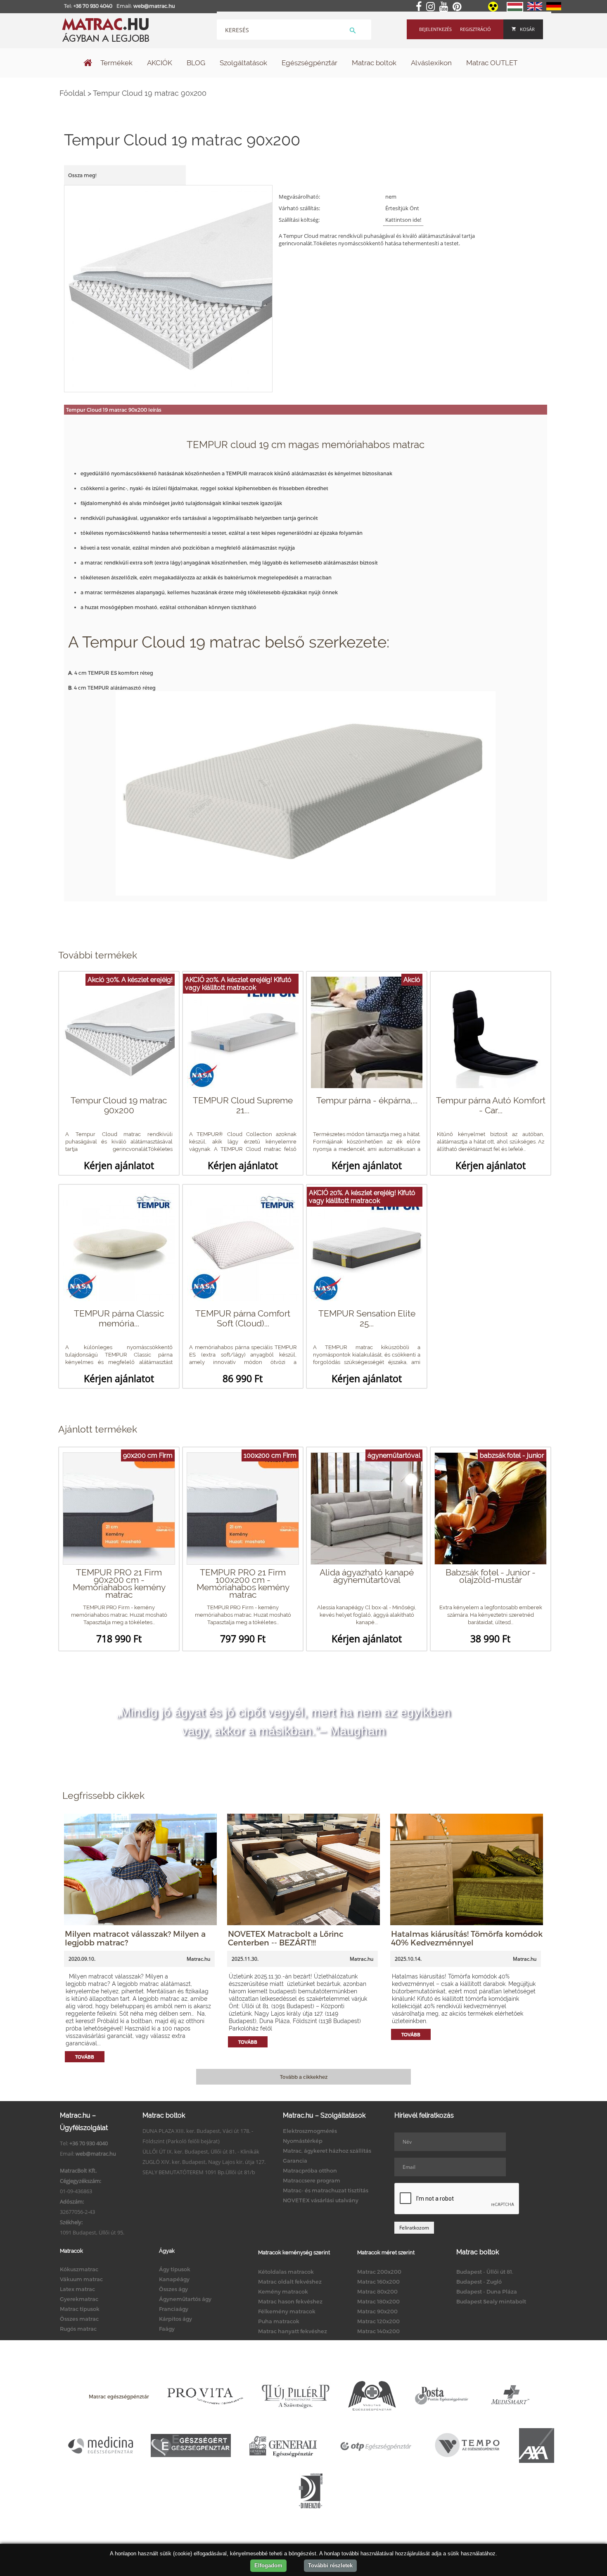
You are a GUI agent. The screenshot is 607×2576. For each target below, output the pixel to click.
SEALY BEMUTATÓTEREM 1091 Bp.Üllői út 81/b (199, 2172)
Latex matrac (77, 2289)
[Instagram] (432, 7)
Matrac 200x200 (379, 2272)
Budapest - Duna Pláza (487, 2291)
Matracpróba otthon (310, 2170)
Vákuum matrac (81, 2279)
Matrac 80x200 (377, 2291)
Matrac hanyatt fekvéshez (293, 2331)
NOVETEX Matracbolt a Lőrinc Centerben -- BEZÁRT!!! (286, 1938)
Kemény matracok (283, 2291)
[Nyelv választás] (515, 10)
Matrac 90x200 (377, 2311)
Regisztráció (475, 29)
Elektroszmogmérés (310, 2131)
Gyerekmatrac (79, 2299)
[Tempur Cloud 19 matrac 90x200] (169, 288)
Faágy (167, 2329)
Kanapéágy (174, 2279)
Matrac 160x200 (378, 2282)
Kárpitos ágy (175, 2319)
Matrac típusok (80, 2309)
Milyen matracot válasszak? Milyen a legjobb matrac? (135, 1938)
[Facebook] (420, 7)
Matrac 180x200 (378, 2301)
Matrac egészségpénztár (119, 2396)
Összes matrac (79, 2319)
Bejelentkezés (435, 29)
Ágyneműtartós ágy (185, 2299)
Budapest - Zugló (479, 2282)
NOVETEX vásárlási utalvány (321, 2200)
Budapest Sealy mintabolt (491, 2301)
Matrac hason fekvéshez (290, 2301)
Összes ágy (173, 2289)
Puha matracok (279, 2321)
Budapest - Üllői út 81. (485, 2272)
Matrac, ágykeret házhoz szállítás (327, 2151)
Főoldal (72, 93)
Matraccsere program (312, 2180)
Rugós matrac (78, 2329)
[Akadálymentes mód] (494, 9)
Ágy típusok (175, 2269)
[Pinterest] (459, 7)
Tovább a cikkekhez (304, 2077)
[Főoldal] (88, 64)
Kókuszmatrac (79, 2269)
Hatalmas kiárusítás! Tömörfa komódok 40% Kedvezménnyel (467, 1938)
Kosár (527, 29)
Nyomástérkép (303, 2141)
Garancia (295, 2161)
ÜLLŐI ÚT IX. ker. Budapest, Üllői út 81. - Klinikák (201, 2151)
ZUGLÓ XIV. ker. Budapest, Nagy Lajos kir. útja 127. (204, 2162)
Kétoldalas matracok (286, 2272)
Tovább (85, 2057)
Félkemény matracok (287, 2311)
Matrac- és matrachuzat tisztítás (326, 2190)
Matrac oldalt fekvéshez (290, 2282)
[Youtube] (445, 7)
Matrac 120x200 (378, 2321)
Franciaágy (174, 2309)
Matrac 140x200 (378, 2331)
